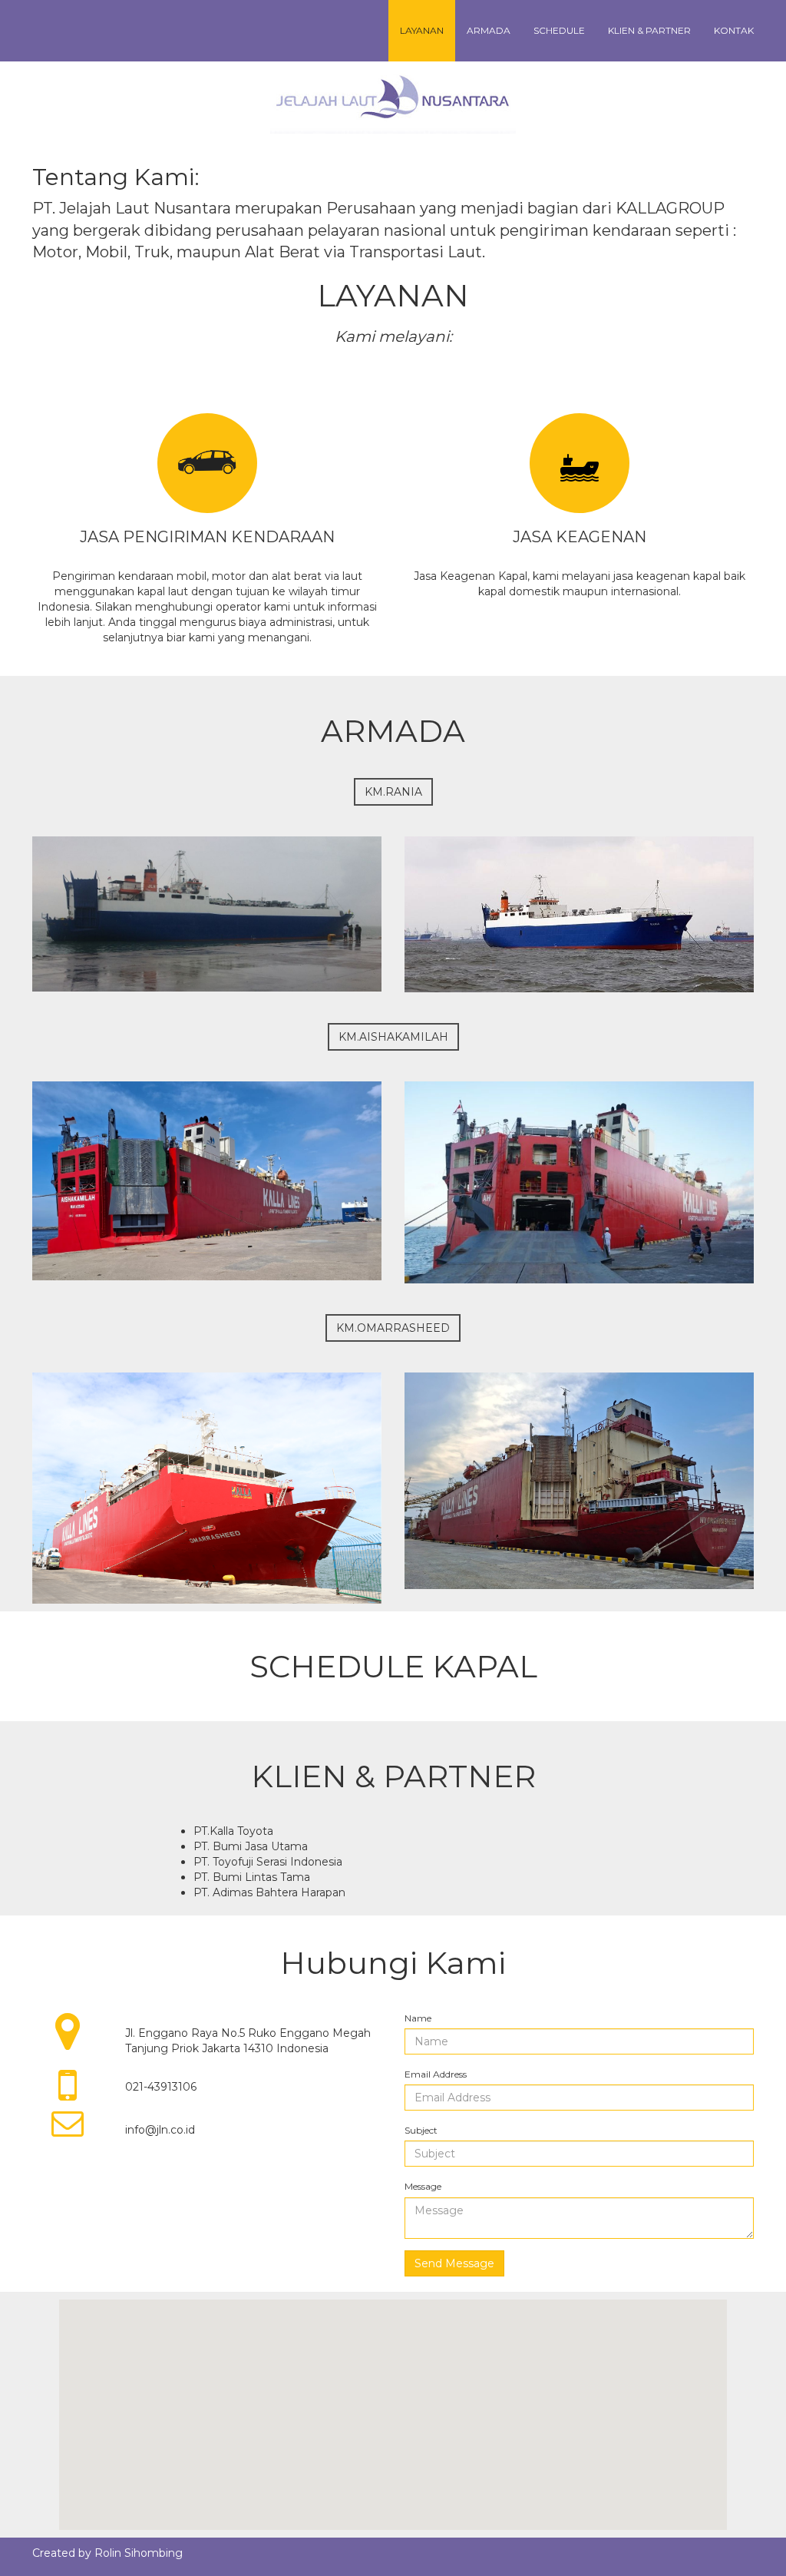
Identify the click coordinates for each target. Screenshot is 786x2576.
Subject (421, 2130)
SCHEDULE (559, 30)
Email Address (436, 2074)
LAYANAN (422, 30)
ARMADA (489, 30)
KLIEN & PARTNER (649, 30)
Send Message (454, 2263)
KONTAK (734, 30)
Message (423, 2186)
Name (418, 2018)
